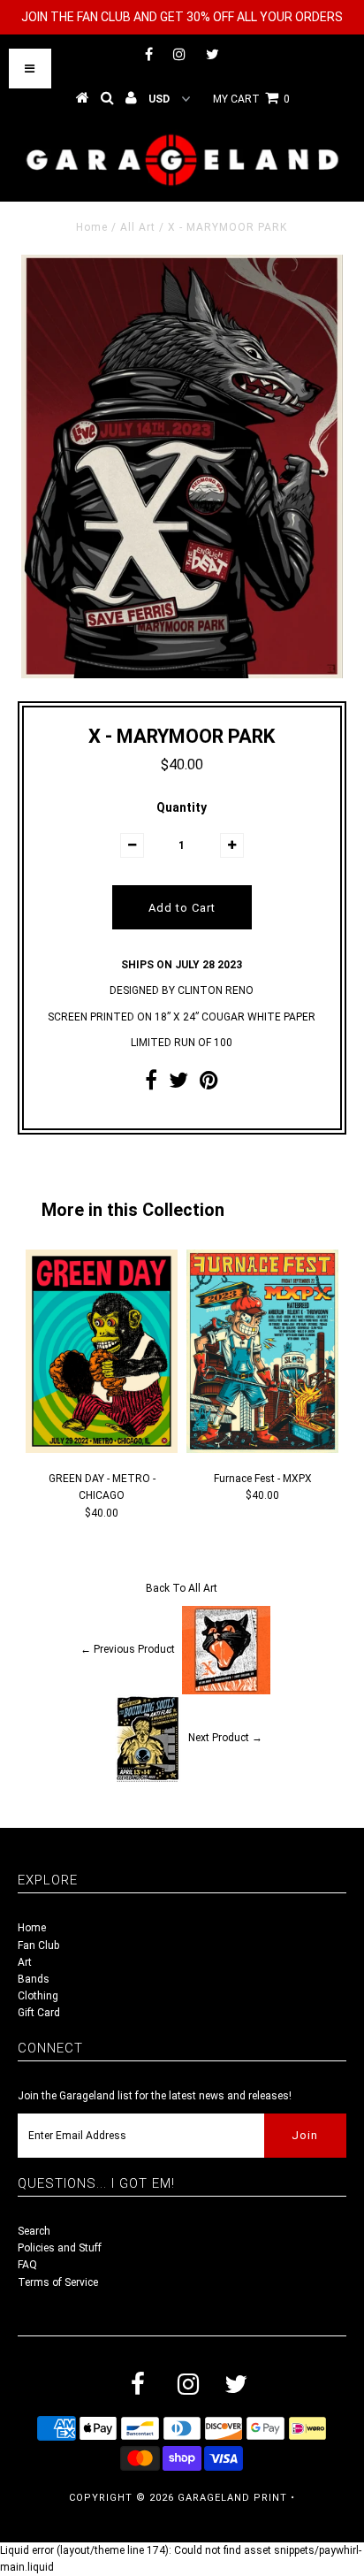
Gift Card (39, 2013)
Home (92, 227)
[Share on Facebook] (151, 1084)
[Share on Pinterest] (209, 1084)
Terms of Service (58, 2282)
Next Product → (225, 1739)
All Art (138, 227)
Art (25, 1962)
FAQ (27, 2265)
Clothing (38, 1996)
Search (34, 2231)
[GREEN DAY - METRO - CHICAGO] (102, 1449)
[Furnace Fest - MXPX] (262, 1449)
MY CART (251, 99)
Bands (34, 1979)
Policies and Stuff (60, 2248)
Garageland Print (232, 2498)
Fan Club (38, 1945)
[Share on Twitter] (178, 1084)
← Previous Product (128, 1650)
